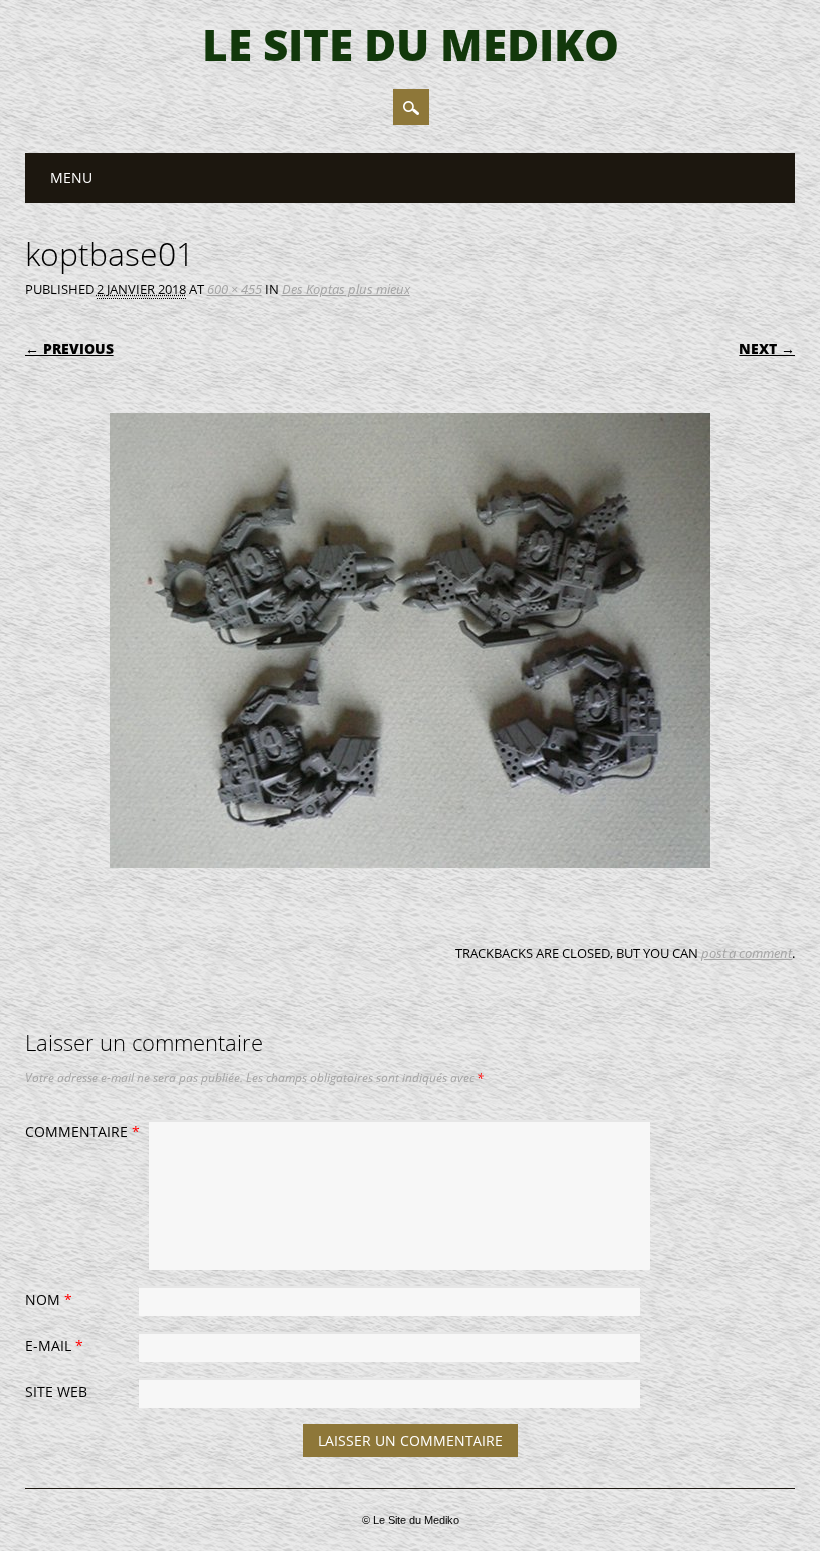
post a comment (746, 953)
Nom (48, 1299)
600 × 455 (234, 289)
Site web (56, 1391)
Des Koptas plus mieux (346, 289)
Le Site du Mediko (410, 44)
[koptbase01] (410, 887)
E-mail (54, 1345)
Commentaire (82, 1131)
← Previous (69, 348)
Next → (767, 348)
